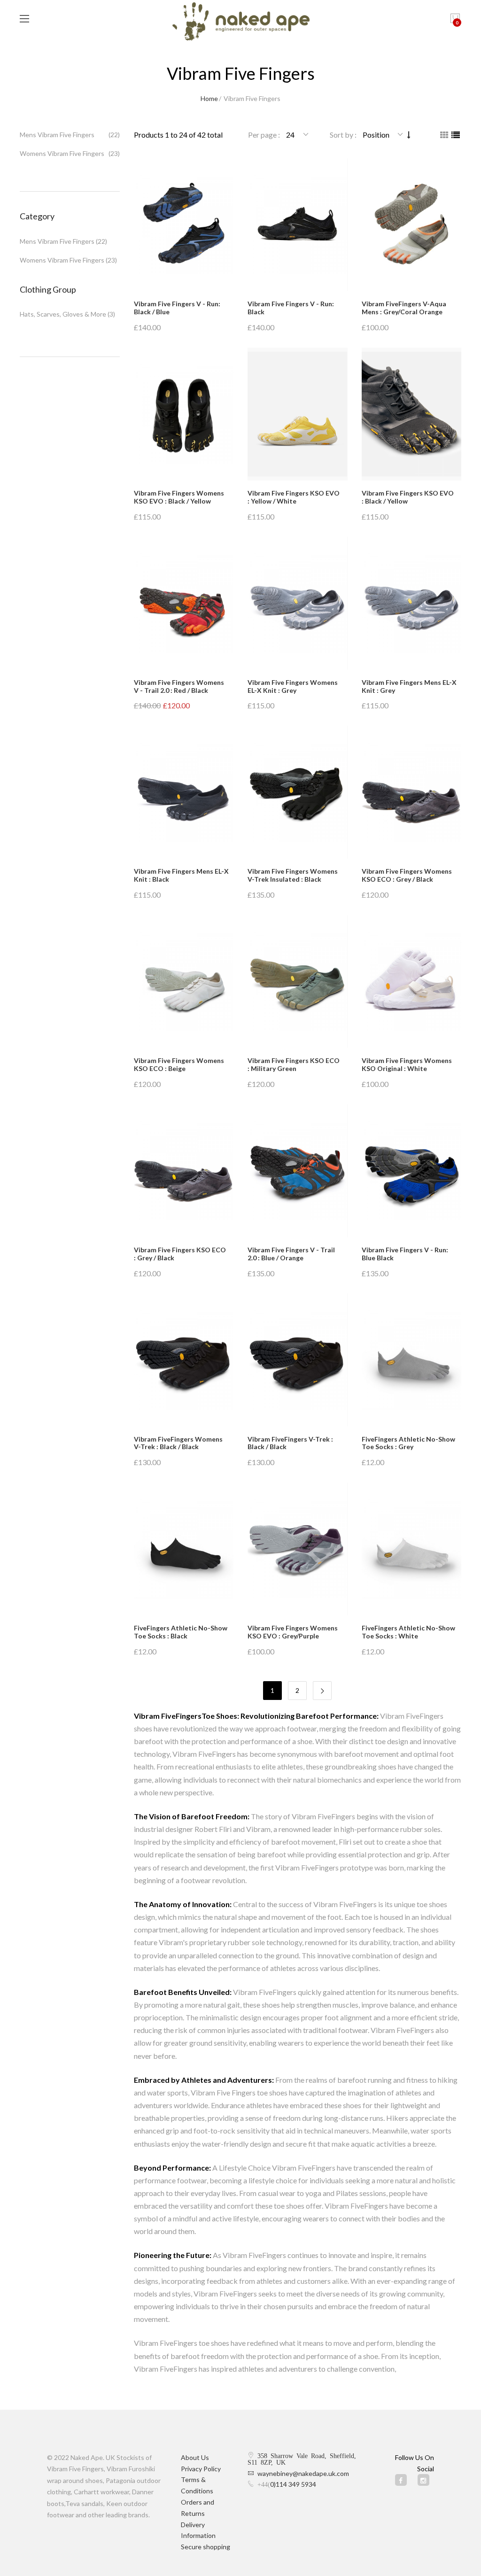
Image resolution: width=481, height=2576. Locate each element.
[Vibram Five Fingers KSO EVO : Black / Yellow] (412, 414)
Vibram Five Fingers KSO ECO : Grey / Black (180, 1254)
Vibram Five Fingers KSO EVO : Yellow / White (294, 497)
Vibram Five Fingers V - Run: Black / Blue (177, 308)
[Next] (322, 1691)
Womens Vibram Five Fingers (62, 153)
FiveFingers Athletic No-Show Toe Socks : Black (181, 1632)
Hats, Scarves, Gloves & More (63, 314)
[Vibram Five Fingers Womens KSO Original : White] (412, 982)
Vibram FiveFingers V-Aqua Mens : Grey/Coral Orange (404, 308)
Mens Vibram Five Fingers (57, 135)
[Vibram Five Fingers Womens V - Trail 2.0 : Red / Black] (184, 603)
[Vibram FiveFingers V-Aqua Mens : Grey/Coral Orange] (412, 225)
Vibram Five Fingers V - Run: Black (291, 308)
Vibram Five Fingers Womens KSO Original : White (407, 1064)
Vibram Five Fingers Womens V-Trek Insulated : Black (293, 875)
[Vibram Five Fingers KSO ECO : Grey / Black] (184, 1171)
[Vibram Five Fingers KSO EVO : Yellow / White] (298, 414)
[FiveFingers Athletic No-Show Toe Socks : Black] (184, 1549)
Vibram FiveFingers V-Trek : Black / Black (290, 1443)
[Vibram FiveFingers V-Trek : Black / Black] (298, 1360)
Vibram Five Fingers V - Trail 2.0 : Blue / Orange (291, 1254)
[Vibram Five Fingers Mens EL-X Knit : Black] (184, 792)
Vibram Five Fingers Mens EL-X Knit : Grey (409, 686)
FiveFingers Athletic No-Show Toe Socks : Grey (408, 1443)
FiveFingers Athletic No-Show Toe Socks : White (408, 1632)
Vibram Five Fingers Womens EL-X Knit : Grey (293, 686)
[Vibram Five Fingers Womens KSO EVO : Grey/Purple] (298, 1549)
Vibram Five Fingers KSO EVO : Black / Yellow (408, 497)
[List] (456, 135)
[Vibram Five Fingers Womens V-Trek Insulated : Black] (298, 792)
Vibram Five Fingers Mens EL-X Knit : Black (181, 875)
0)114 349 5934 (293, 2484)
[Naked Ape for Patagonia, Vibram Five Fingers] (241, 23)
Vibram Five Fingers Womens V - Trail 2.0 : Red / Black (179, 686)
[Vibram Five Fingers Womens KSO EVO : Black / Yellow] (184, 414)
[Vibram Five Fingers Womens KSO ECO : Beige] (184, 982)
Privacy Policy (201, 2469)
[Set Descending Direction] (409, 135)
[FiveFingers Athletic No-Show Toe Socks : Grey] (412, 1360)
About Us (195, 2457)
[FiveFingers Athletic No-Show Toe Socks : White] (412, 1549)
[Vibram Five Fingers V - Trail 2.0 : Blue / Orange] (298, 1171)
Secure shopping (206, 2547)
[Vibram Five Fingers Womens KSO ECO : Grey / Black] (412, 792)
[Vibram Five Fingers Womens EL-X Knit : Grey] (298, 603)
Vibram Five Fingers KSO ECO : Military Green (294, 1064)
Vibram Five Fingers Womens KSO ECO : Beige (179, 1064)
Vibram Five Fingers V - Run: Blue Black (405, 1254)
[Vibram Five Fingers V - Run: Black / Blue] (184, 225)
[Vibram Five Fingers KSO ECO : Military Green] (298, 982)
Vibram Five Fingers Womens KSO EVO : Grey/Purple (293, 1632)
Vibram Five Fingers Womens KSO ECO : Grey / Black (407, 875)
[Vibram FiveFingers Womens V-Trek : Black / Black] (184, 1360)
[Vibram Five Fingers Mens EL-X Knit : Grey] (412, 603)
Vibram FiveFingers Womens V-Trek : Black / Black (178, 1443)
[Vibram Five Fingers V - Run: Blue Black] (412, 1171)
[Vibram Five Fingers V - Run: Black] (298, 225)
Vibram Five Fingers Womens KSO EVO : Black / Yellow (179, 497)
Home (209, 98)
